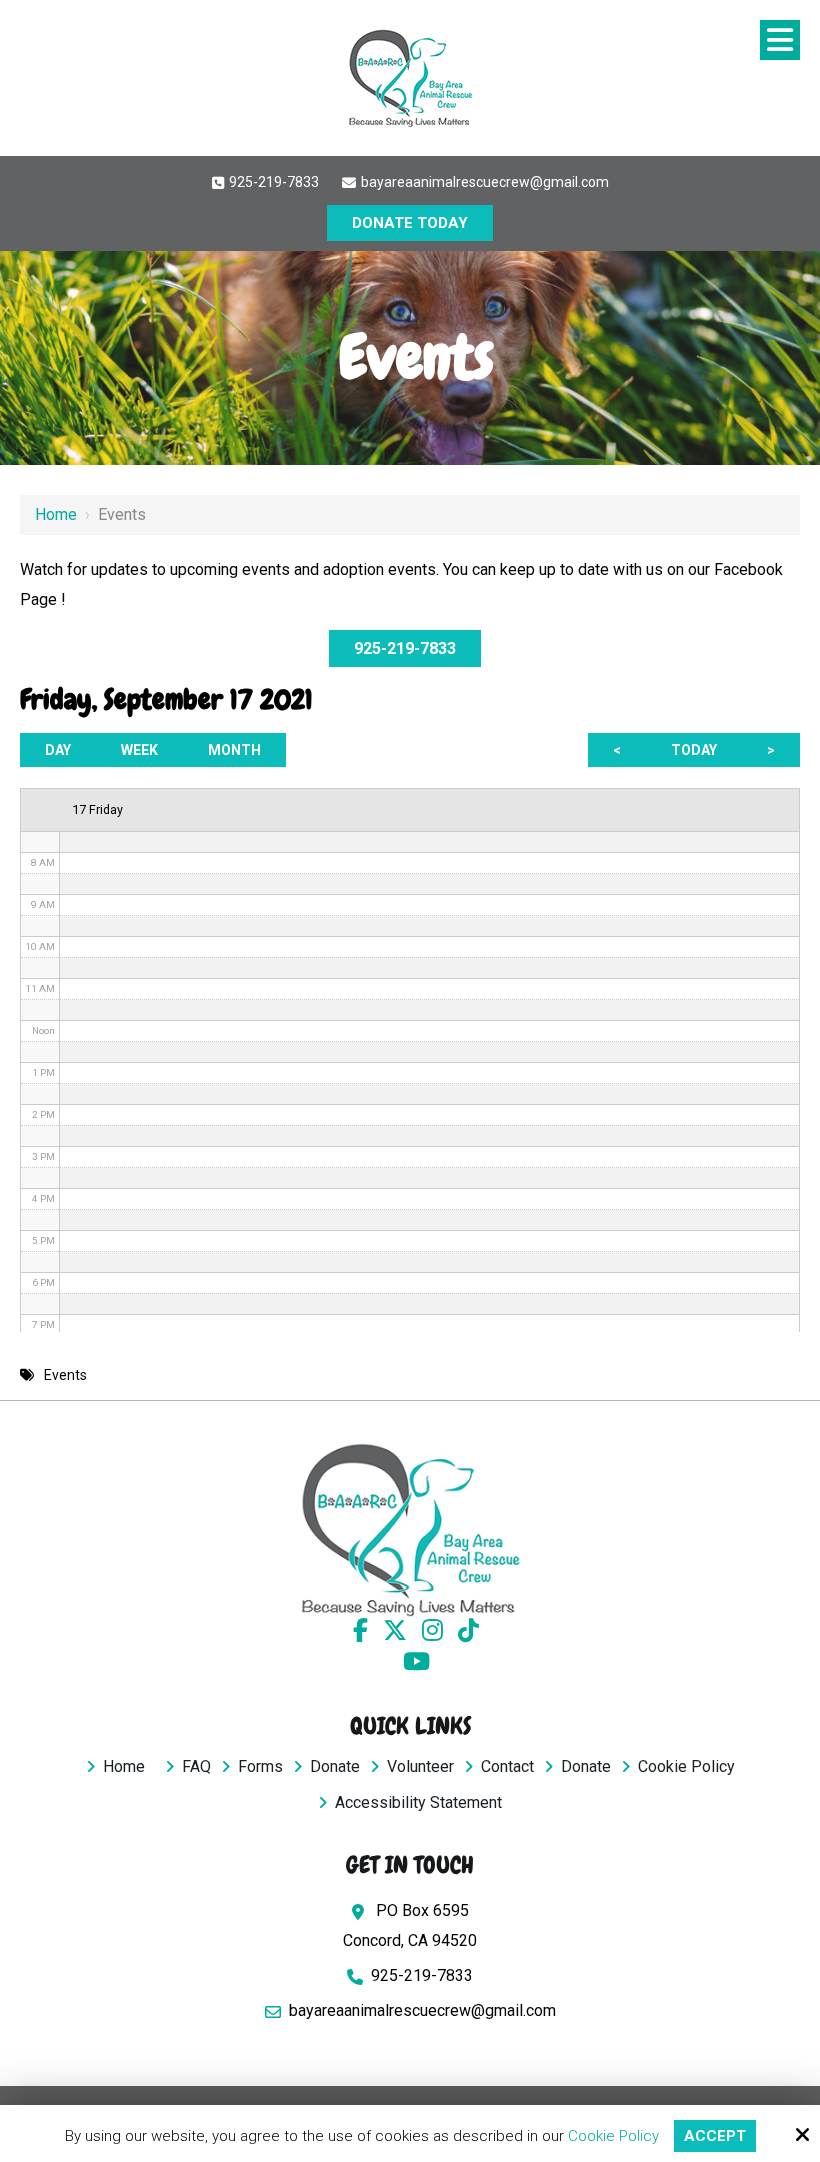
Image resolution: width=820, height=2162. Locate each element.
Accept (715, 2136)
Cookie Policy (613, 2136)
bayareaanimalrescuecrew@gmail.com (483, 182)
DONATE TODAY (410, 223)
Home (56, 514)
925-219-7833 (272, 182)
